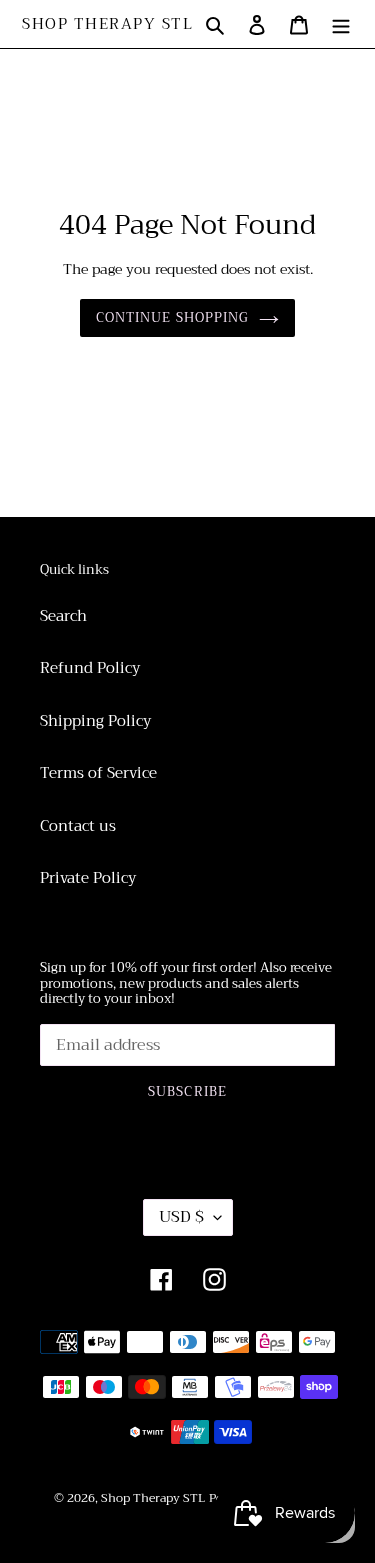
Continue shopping (172, 317)
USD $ (181, 1217)
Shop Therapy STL (107, 24)
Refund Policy (90, 668)
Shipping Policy (95, 721)
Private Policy (88, 878)
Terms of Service (98, 773)
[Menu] (341, 24)
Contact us (78, 826)
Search (63, 616)
